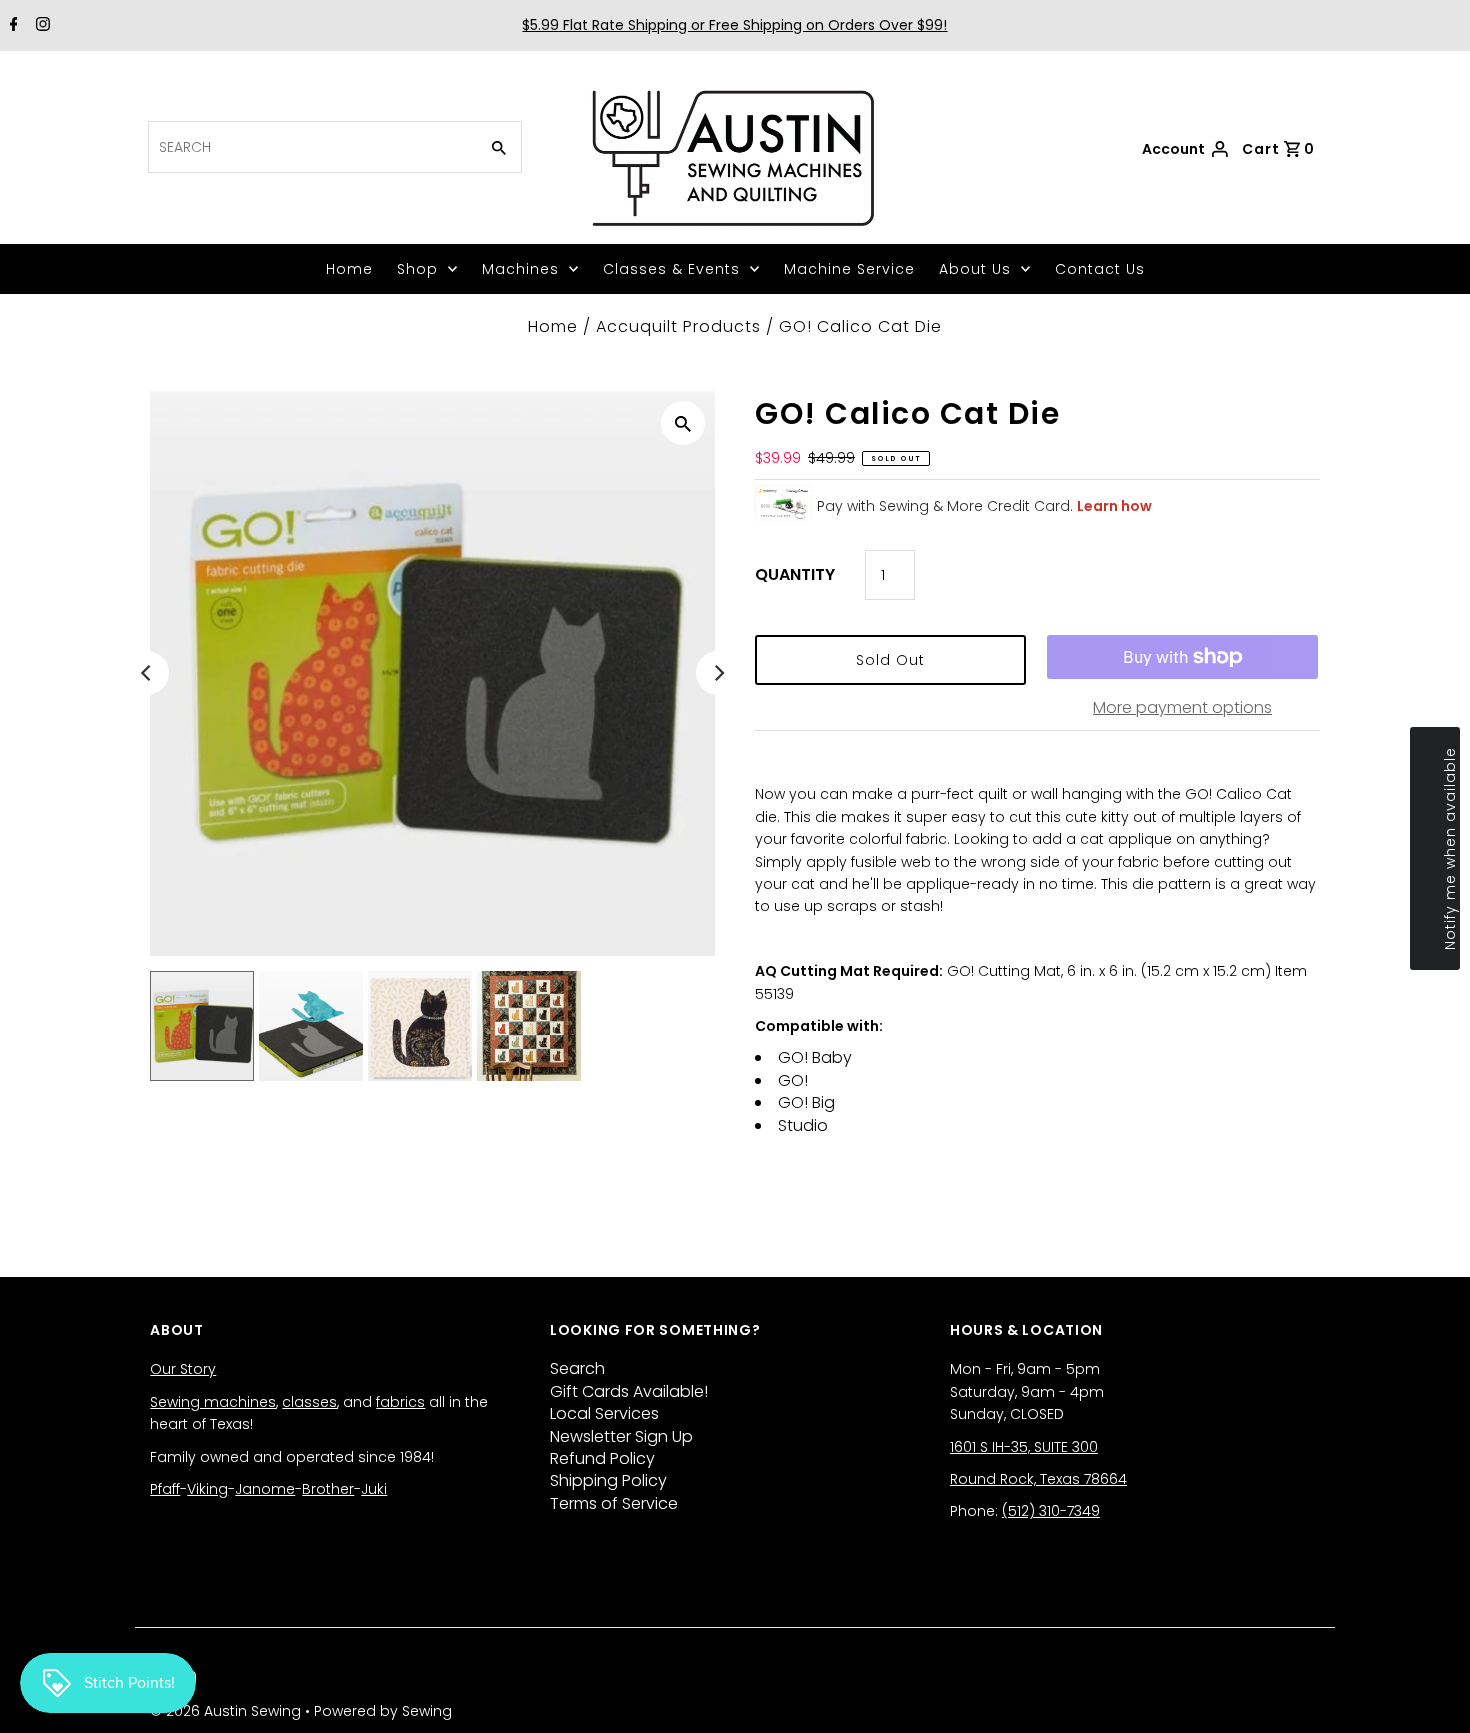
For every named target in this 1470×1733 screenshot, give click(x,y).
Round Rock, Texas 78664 (1038, 1479)
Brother (328, 1489)
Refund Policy (602, 1458)
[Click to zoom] (683, 423)
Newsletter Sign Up (621, 1436)
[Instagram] (40, 26)
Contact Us (1100, 269)
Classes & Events (671, 269)
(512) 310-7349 (1051, 1511)
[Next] (718, 673)
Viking (207, 1489)
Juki (374, 1489)
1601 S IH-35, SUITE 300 (1024, 1447)
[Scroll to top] (1430, 1693)
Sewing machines (213, 1402)
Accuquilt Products (678, 326)
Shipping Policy (608, 1480)
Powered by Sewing (383, 1711)
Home (349, 269)
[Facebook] (11, 26)
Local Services (604, 1413)
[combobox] (311, 147)
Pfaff (165, 1489)
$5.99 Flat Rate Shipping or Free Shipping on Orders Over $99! (734, 25)
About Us (975, 269)
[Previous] (147, 673)
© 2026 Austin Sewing (227, 1711)
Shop (417, 269)
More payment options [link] (1182, 707)
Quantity (795, 574)
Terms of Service (614, 1503)
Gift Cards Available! (629, 1391)
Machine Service (849, 269)
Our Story (183, 1369)
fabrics (400, 1402)
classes (309, 1402)
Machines (520, 269)
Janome (265, 1489)
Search (577, 1368)
